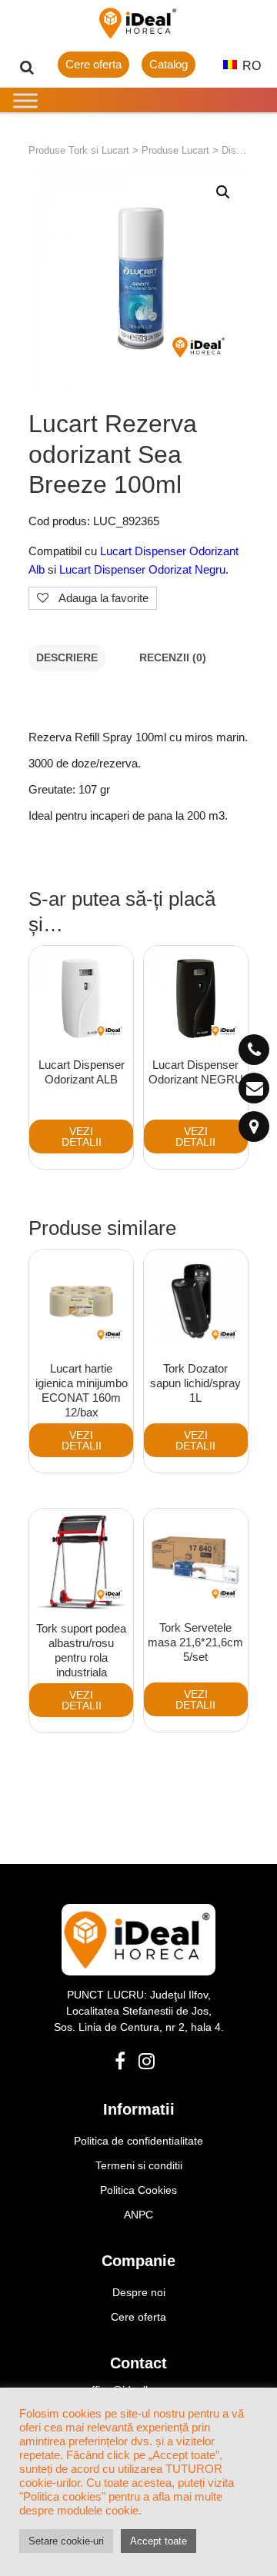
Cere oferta (93, 64)
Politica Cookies (138, 2190)
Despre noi (139, 2292)
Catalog (169, 64)
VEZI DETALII (82, 1137)
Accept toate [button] (159, 2541)
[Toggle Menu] (25, 100)
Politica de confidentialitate (138, 2141)
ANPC (138, 2215)
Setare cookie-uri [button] (66, 2541)
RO (250, 66)
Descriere (67, 658)
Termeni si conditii (139, 2165)
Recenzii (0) (173, 658)
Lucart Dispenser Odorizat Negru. (142, 569)
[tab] (67, 658)
